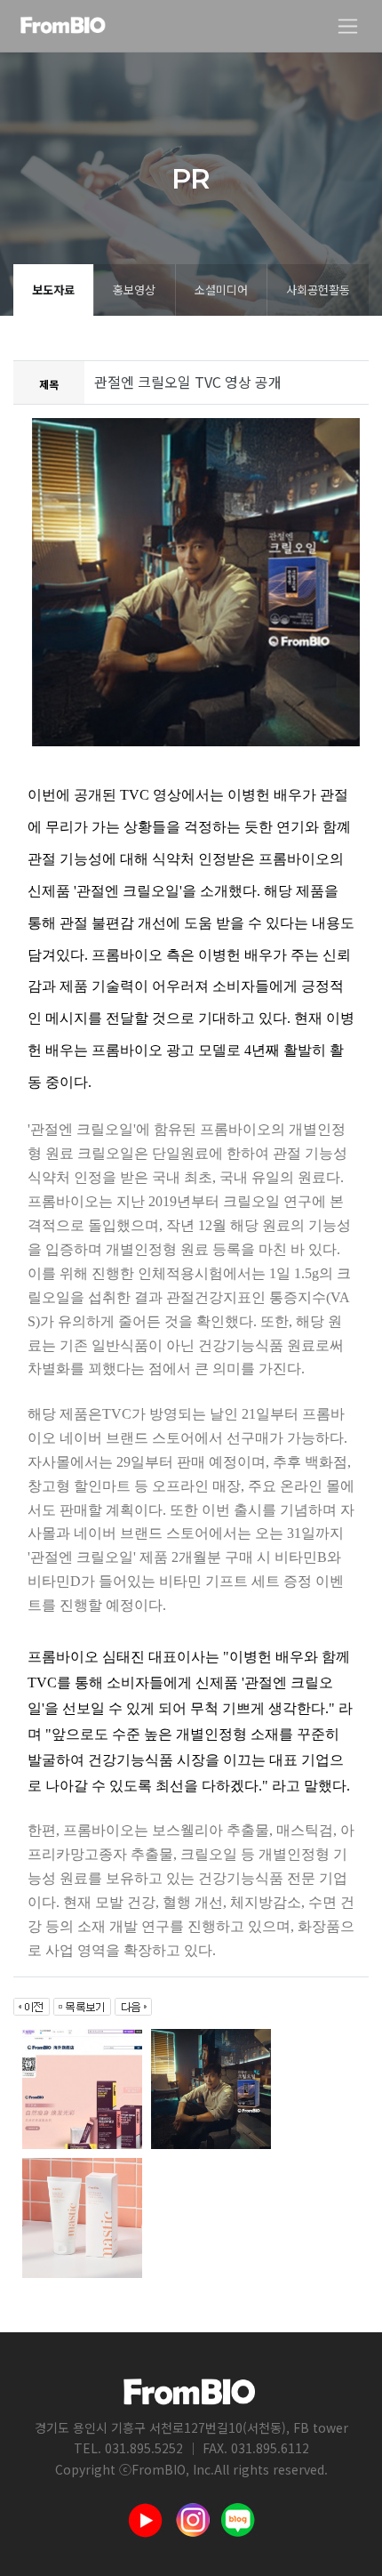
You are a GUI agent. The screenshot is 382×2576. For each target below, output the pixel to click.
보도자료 (53, 290)
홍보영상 (134, 290)
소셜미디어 (221, 290)
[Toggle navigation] (348, 26)
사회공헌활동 (318, 290)
